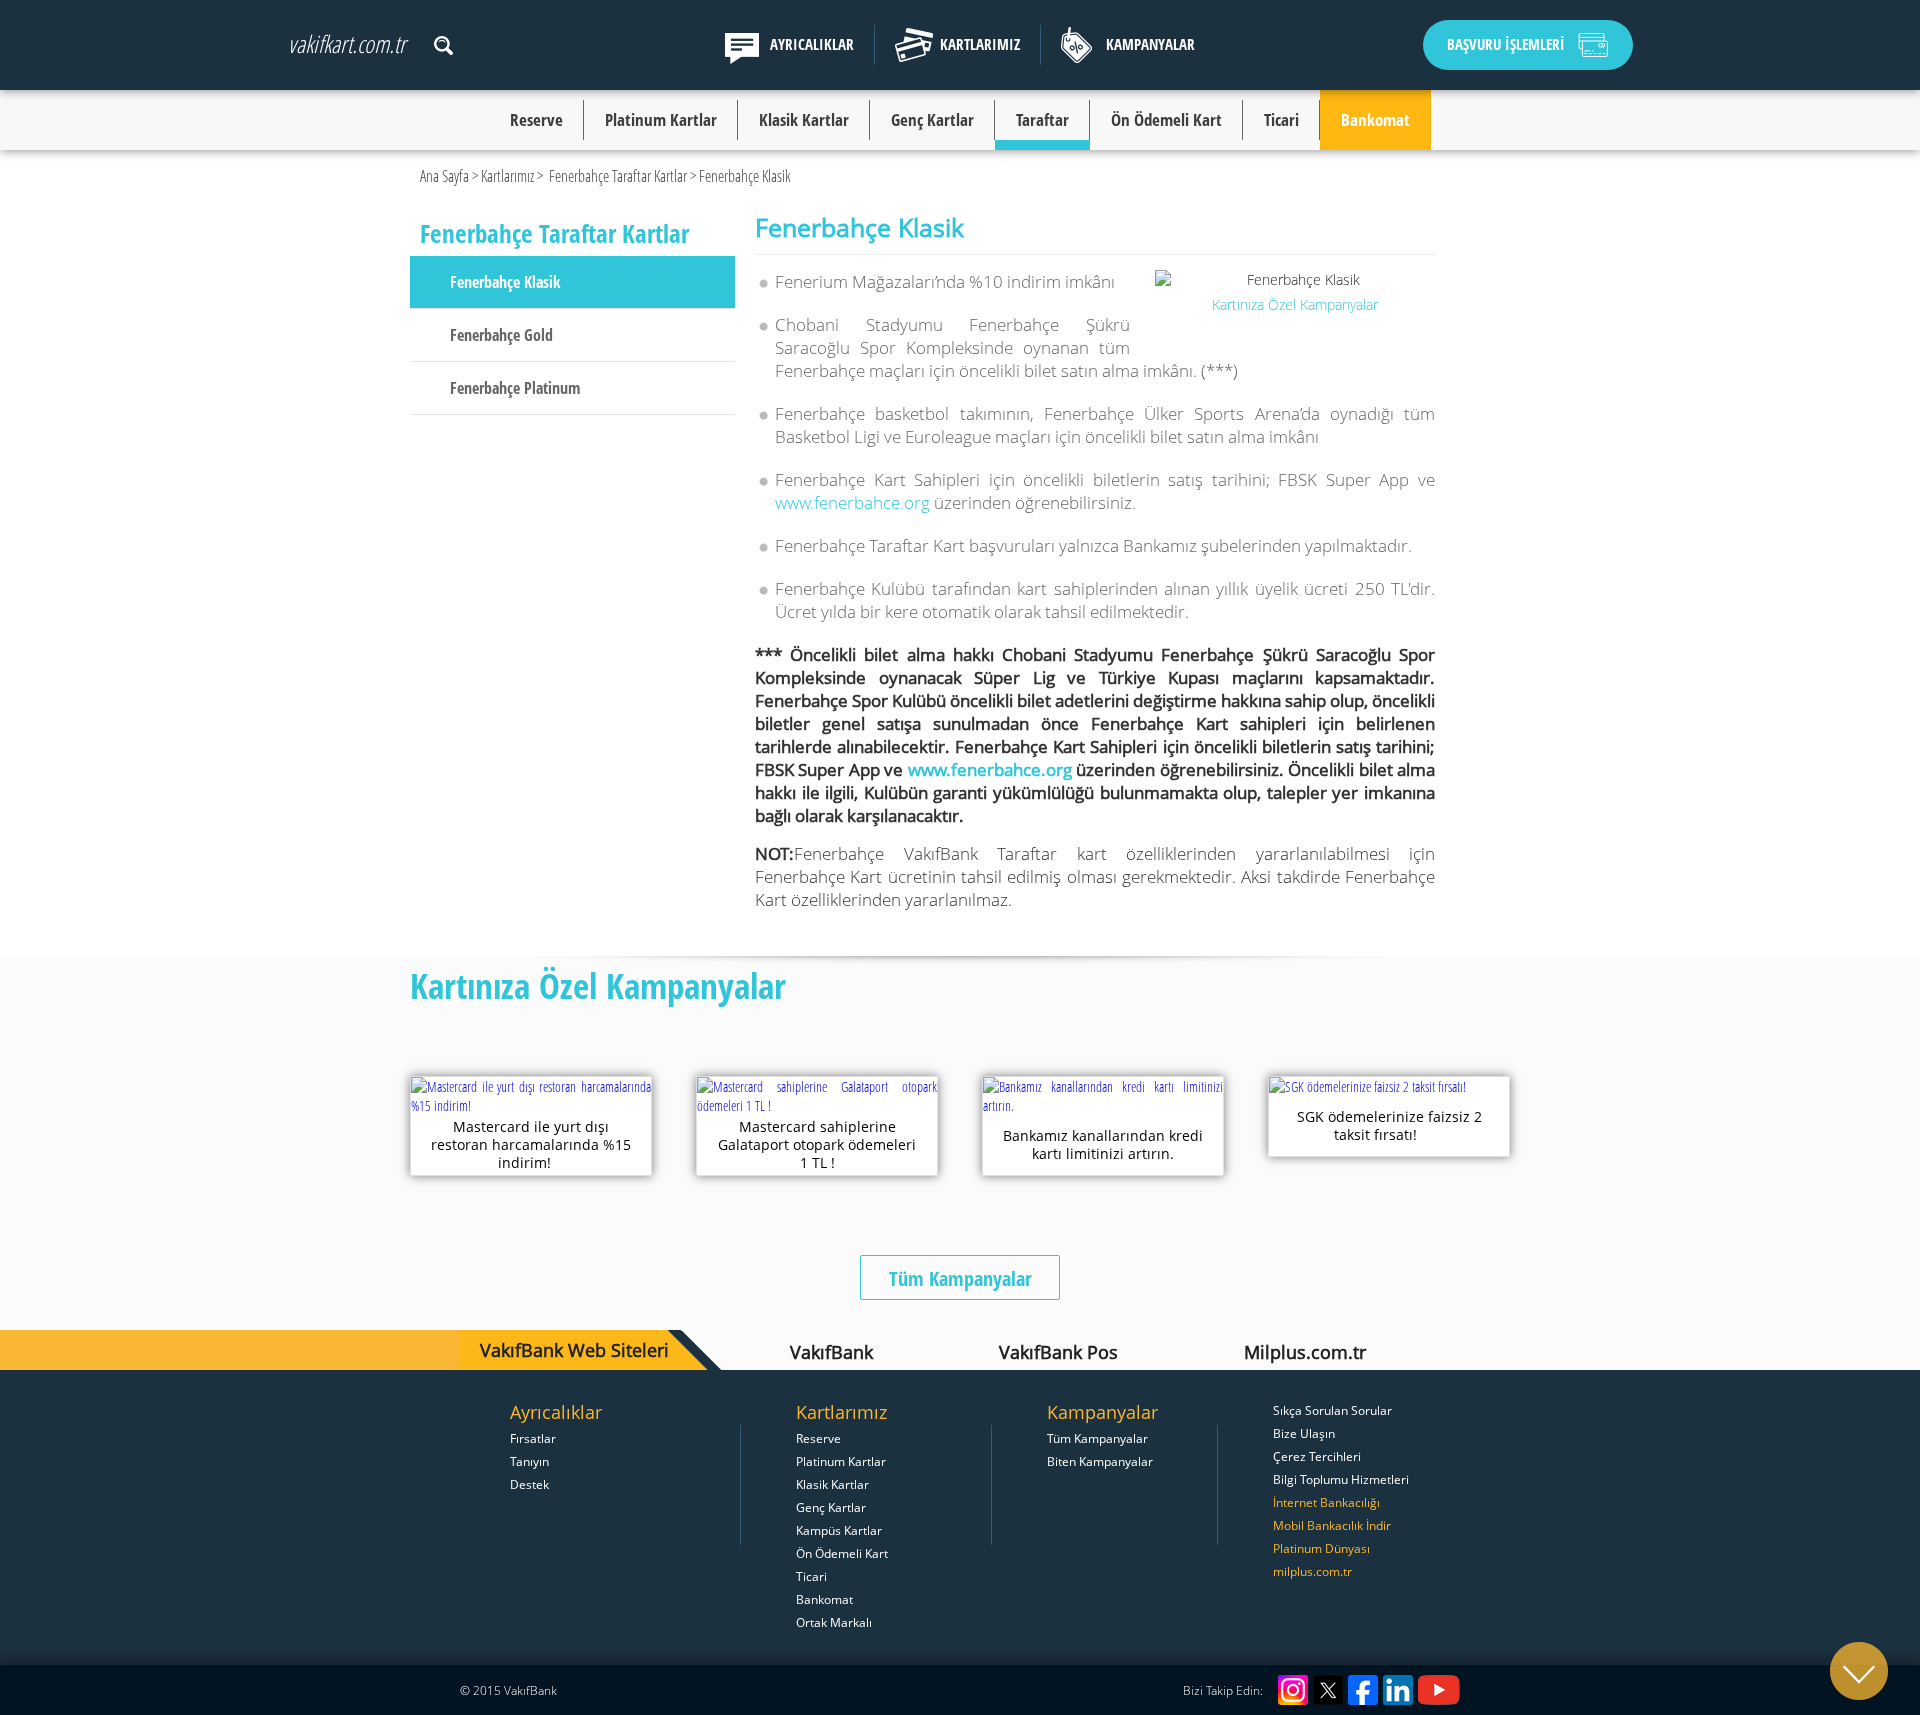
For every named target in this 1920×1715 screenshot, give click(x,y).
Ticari (1281, 119)
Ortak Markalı (834, 1622)
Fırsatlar (533, 1438)
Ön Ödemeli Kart (1166, 119)
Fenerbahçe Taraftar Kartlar (618, 175)
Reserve (536, 119)
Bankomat (1375, 119)
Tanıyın (529, 1461)
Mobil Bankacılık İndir (1332, 1525)
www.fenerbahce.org (852, 502)
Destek (529, 1484)
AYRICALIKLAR (812, 44)
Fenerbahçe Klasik (505, 282)
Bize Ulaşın (1304, 1433)
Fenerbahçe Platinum (515, 388)
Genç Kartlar (932, 119)
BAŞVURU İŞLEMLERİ (1506, 44)
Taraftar (1042, 119)
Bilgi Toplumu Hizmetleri (1341, 1479)
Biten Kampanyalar (1100, 1461)
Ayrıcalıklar (556, 1412)
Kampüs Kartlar (839, 1530)
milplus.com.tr (1312, 1571)
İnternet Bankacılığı (1326, 1502)
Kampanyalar (1102, 1412)
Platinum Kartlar (661, 119)
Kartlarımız (507, 175)
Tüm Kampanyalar (960, 1278)
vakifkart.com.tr (347, 43)
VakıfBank (831, 1352)
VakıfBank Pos (1058, 1352)
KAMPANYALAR (1150, 44)
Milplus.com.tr (1305, 1352)
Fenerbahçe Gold (501, 335)
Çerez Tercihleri (1317, 1456)
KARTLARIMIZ (980, 44)
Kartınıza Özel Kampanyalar (1295, 304)
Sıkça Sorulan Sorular (1332, 1410)
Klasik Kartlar (804, 119)
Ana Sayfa (444, 175)
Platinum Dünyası (1321, 1548)
